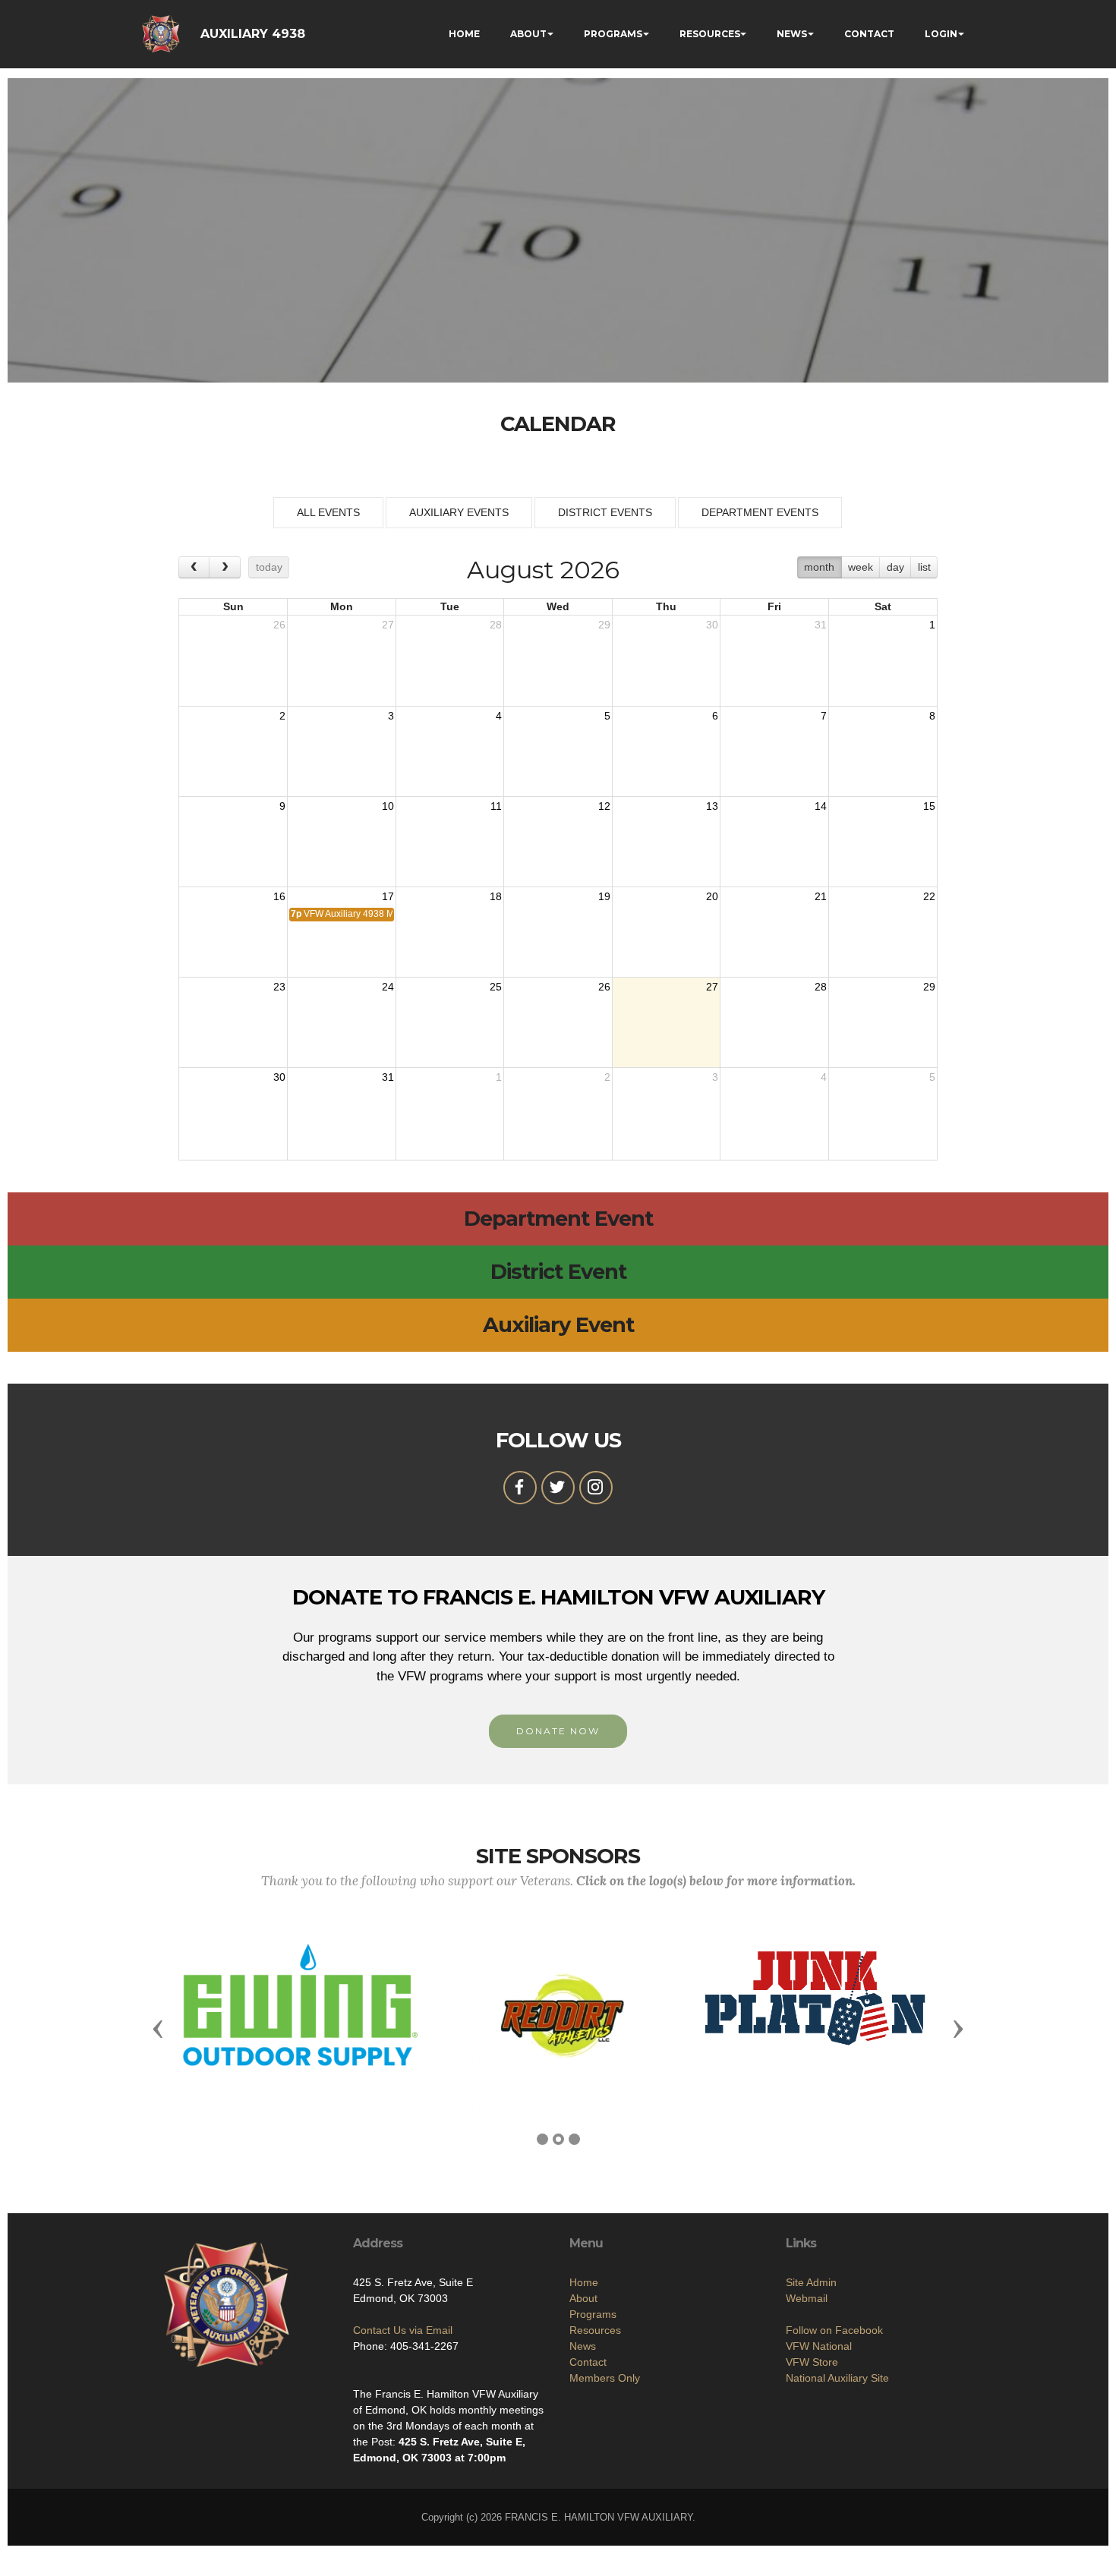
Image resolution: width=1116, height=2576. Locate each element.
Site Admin (811, 2282)
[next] (224, 567)
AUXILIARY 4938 (253, 34)
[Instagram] (596, 1488)
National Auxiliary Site (837, 2378)
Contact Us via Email (403, 2330)
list (924, 567)
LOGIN (941, 34)
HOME (464, 34)
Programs (593, 2314)
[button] (158, 2028)
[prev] (194, 567)
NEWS (792, 34)
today (269, 567)
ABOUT (528, 34)
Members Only (605, 2378)
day (895, 567)
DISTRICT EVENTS (605, 512)
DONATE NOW (558, 1731)
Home (584, 2282)
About (583, 2298)
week (861, 567)
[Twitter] (558, 1488)
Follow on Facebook (834, 2330)
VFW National (819, 2346)
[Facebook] (520, 1488)
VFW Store (812, 2362)
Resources (595, 2330)
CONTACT (869, 34)
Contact (588, 2362)
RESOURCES (710, 34)
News (583, 2346)
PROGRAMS (613, 34)
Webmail (807, 2298)
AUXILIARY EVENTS (459, 512)
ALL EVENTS (328, 512)
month (819, 567)
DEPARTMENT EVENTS (760, 512)
